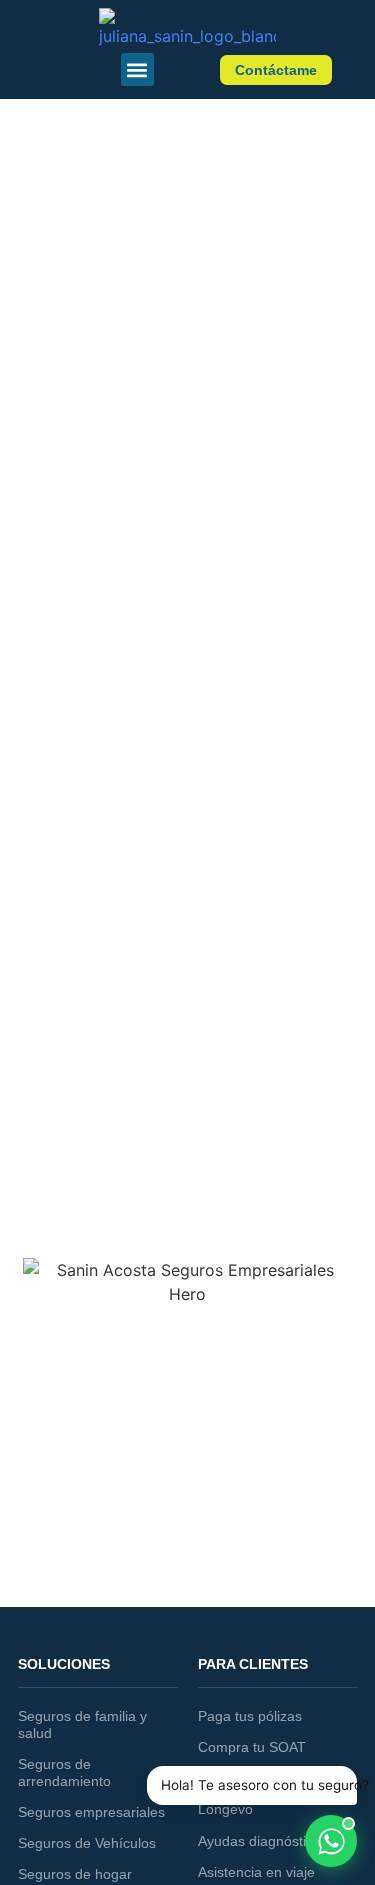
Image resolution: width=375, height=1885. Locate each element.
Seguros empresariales (91, 1812)
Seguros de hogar (75, 1874)
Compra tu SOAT (252, 1747)
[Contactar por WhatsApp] (331, 1841)
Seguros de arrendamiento (64, 1772)
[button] (137, 69)
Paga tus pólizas (250, 1716)
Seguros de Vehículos (87, 1843)
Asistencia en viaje (256, 1872)
